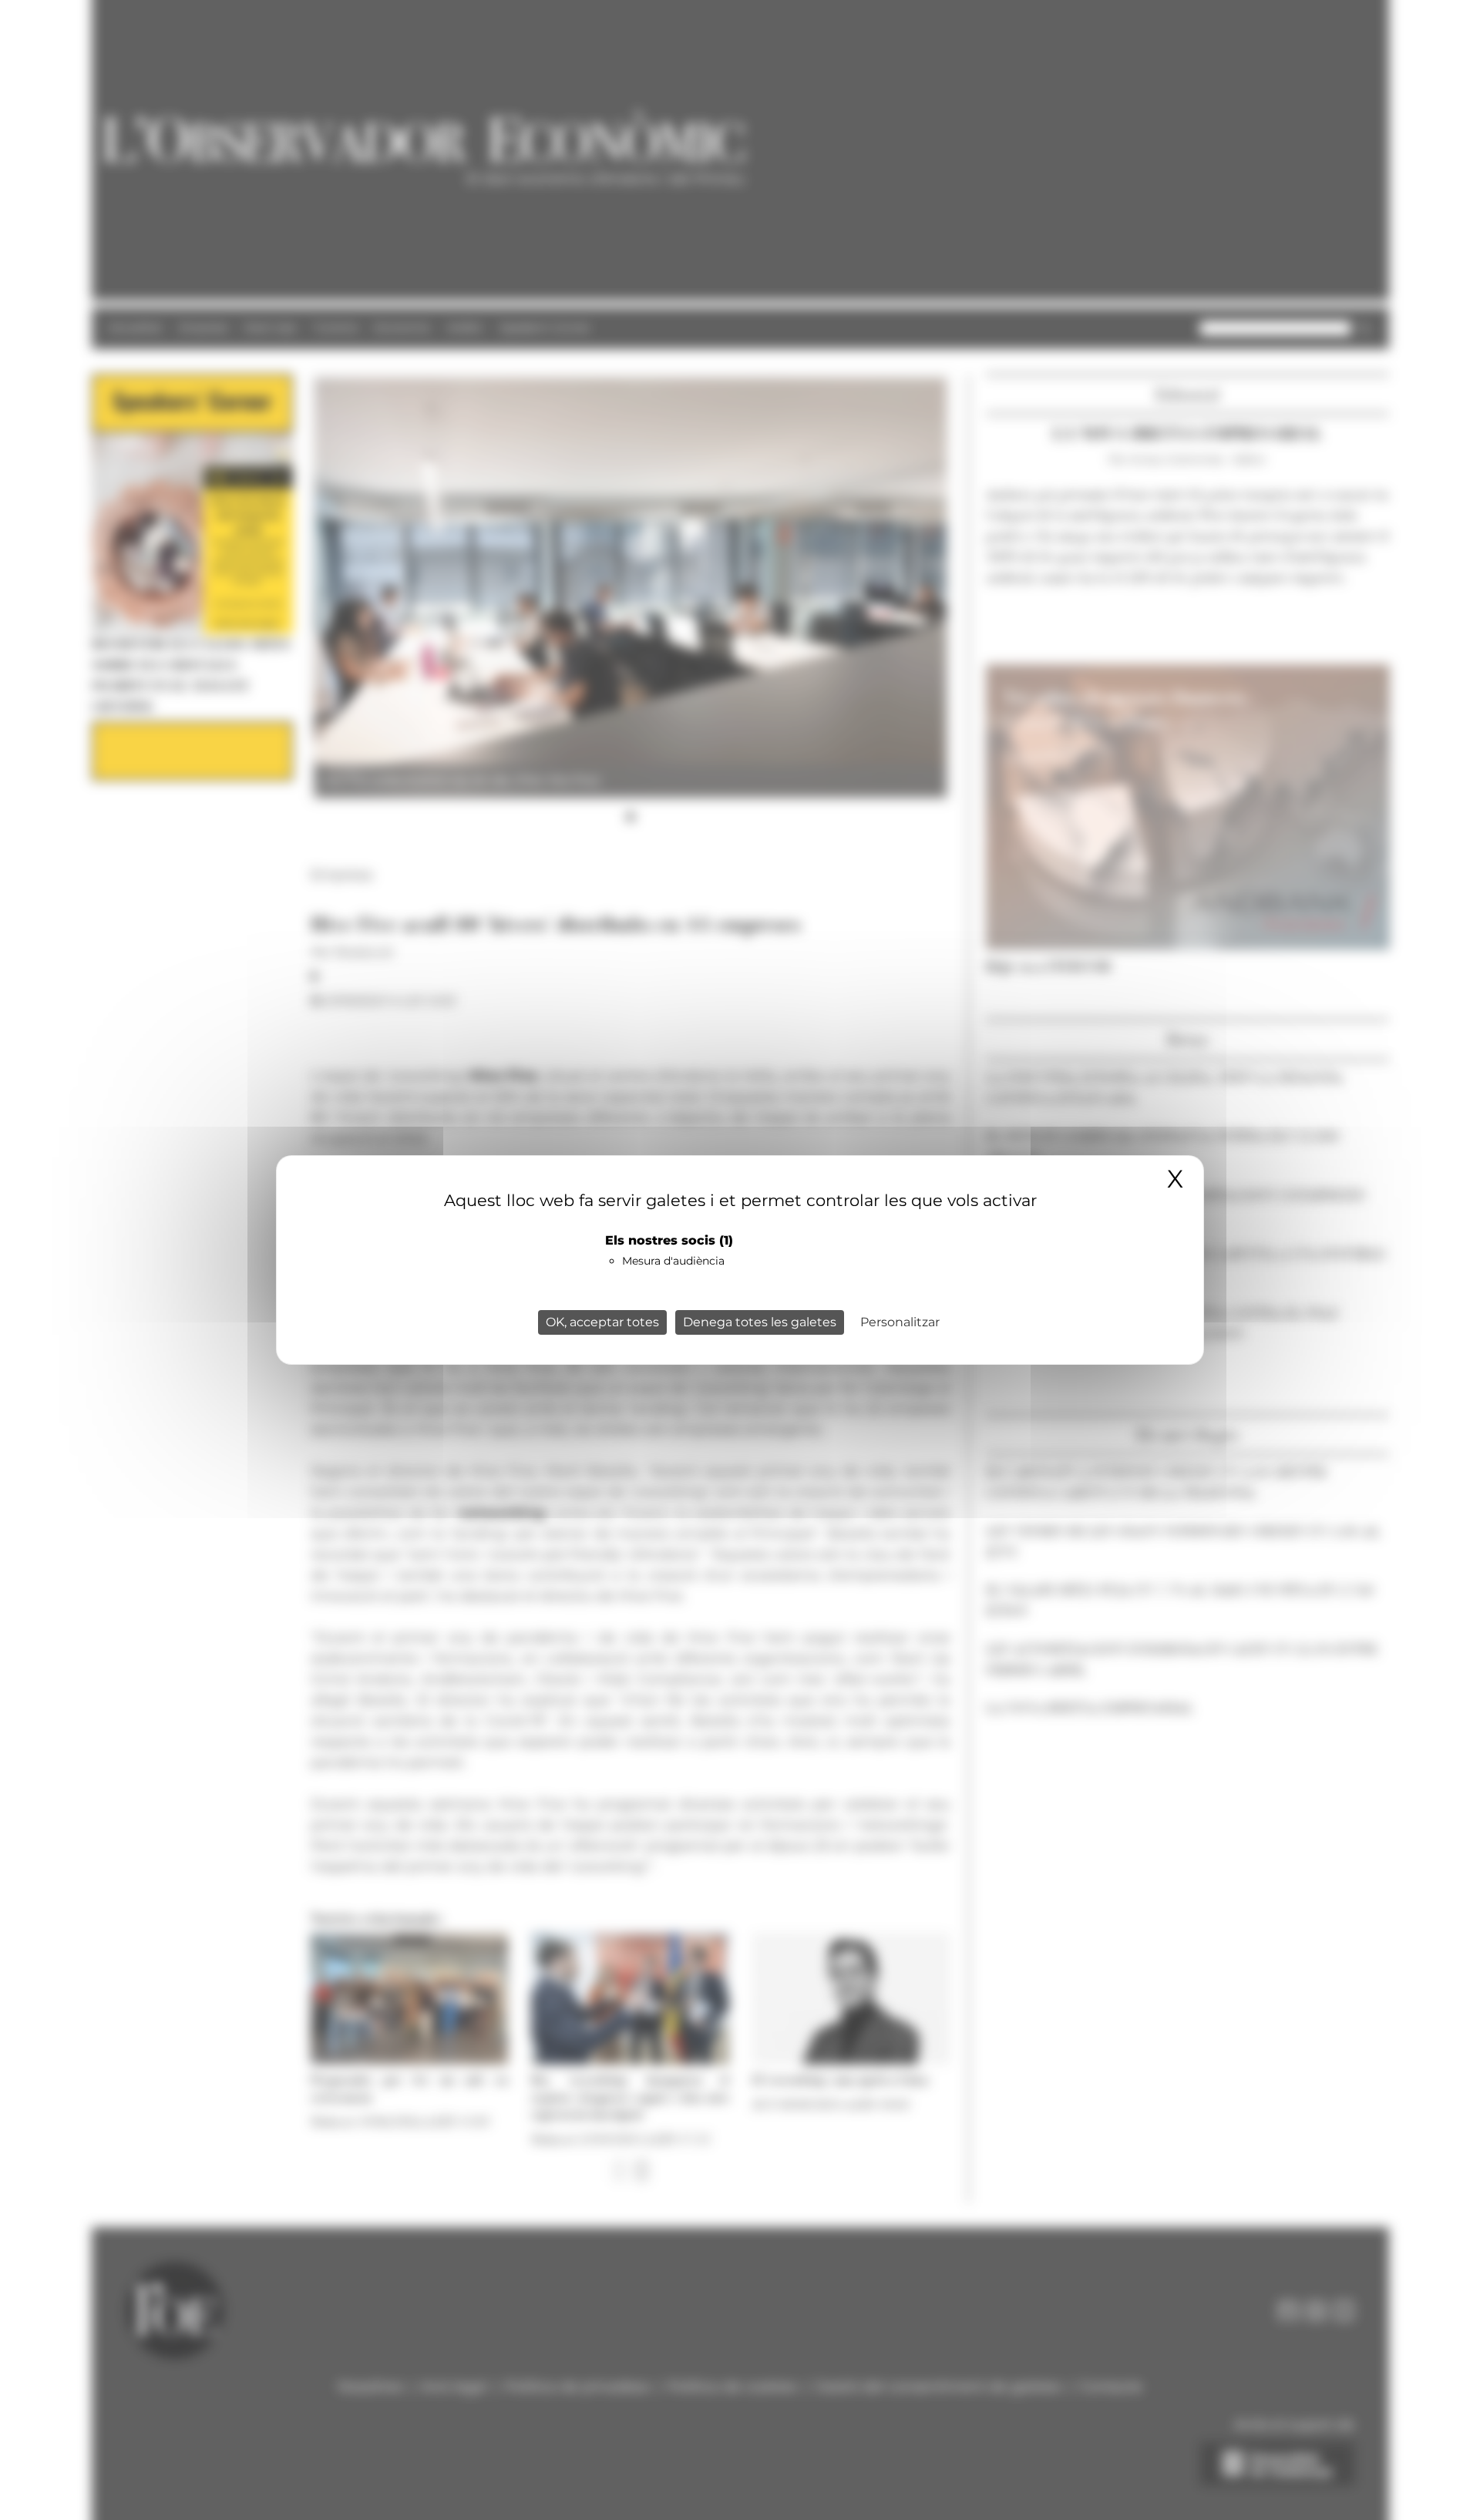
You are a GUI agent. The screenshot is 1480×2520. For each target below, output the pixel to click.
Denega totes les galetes (760, 1322)
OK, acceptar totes (602, 1322)
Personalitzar (900, 1322)
